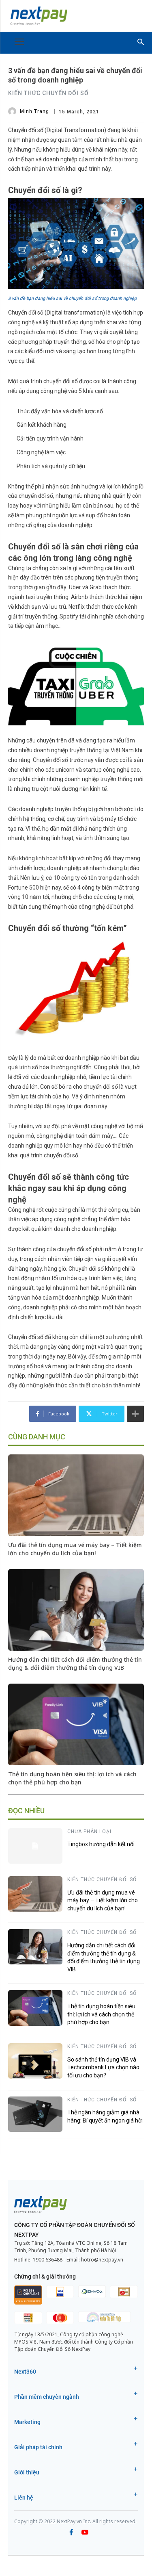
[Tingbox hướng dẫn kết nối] (35, 1846)
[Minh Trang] (13, 111)
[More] (135, 1414)
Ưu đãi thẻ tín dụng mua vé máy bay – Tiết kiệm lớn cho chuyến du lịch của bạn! (75, 1549)
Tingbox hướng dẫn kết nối (101, 1844)
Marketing (27, 2422)
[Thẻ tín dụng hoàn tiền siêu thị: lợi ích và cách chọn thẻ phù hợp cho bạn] (76, 1724)
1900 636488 (48, 2260)
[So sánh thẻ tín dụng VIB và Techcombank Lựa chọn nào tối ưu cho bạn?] (35, 2061)
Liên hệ (24, 2498)
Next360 (25, 2372)
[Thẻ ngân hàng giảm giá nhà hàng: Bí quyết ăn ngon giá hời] (35, 2114)
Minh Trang (34, 111)
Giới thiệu (27, 2472)
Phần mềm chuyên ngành (47, 2397)
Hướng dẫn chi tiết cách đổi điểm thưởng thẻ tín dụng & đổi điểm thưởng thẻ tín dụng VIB (75, 1663)
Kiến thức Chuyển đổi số (48, 93)
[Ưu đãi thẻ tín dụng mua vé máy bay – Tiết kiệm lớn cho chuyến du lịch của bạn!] (76, 1495)
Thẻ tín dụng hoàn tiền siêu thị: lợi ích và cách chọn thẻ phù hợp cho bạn (72, 1778)
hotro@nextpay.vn (102, 2260)
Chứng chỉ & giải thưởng (45, 2277)
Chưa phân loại (89, 1832)
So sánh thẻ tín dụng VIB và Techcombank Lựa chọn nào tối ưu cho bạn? (103, 2067)
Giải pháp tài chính (38, 2447)
